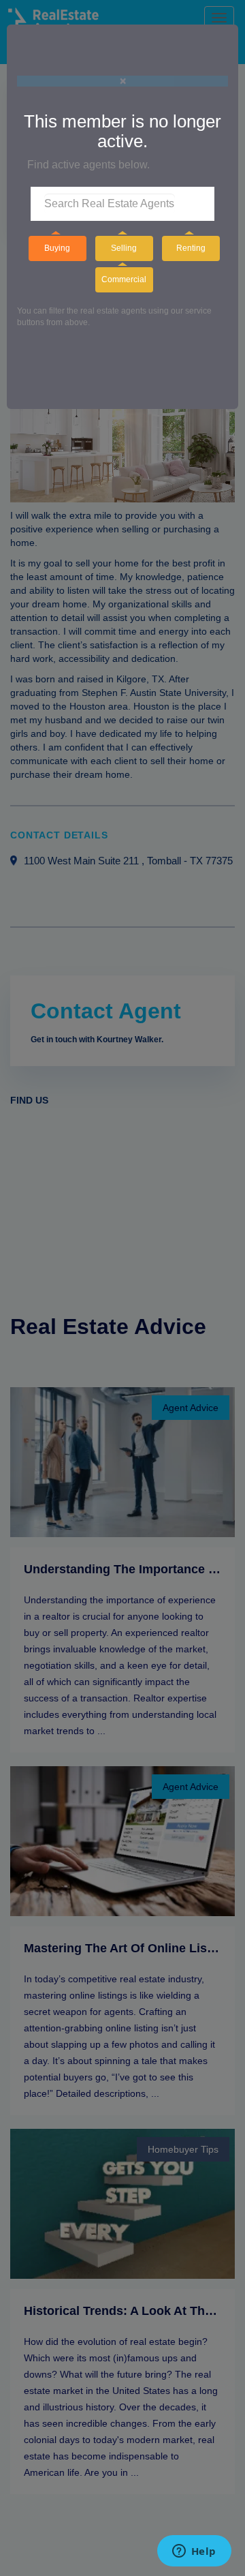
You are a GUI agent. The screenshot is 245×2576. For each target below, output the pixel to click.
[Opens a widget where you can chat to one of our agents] (194, 2552)
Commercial (124, 279)
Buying (57, 248)
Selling (124, 248)
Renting (191, 248)
